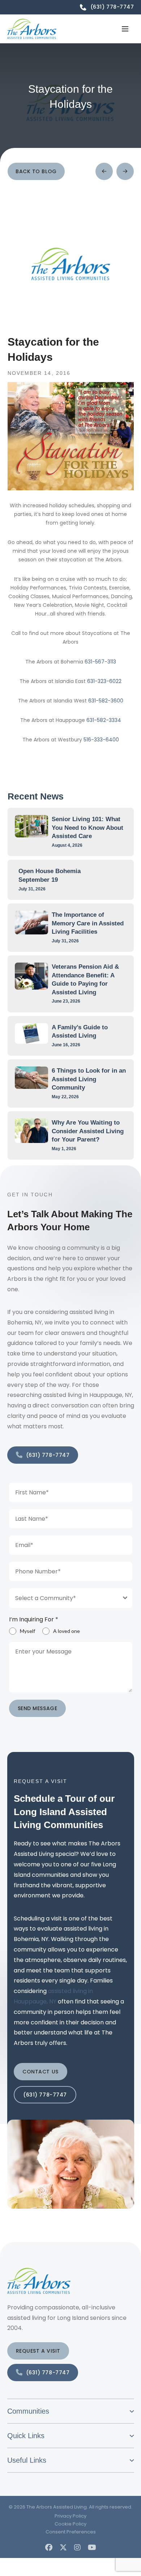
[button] (125, 29)
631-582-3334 (104, 720)
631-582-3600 (106, 701)
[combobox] (71, 1598)
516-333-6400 (101, 740)
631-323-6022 (104, 681)
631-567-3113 (100, 662)
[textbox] (64, 1598)
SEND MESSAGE (38, 1708)
